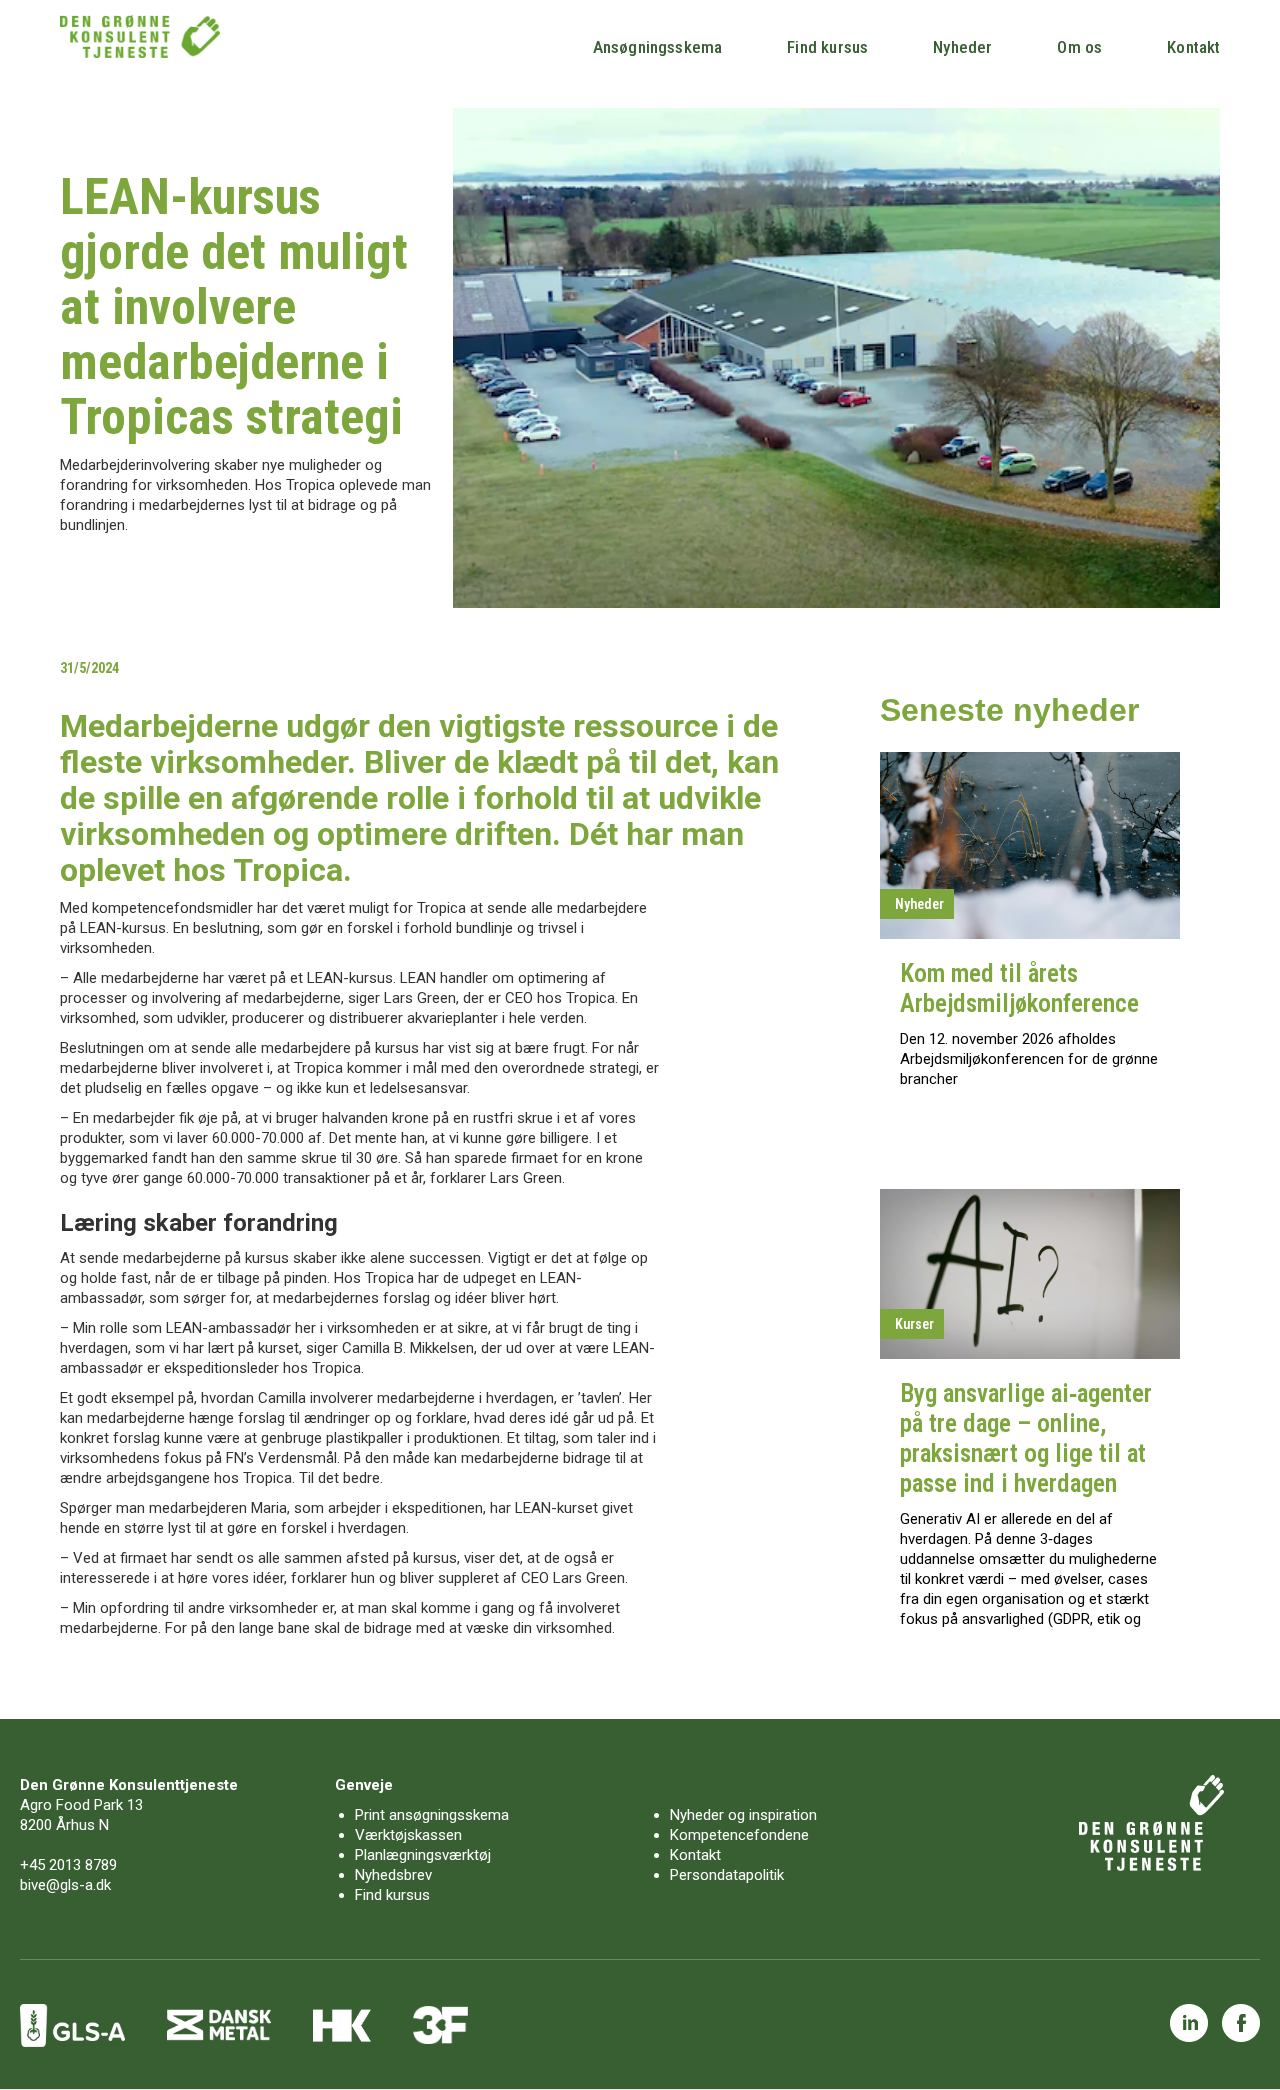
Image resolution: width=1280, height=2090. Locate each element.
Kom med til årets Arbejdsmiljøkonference (1019, 988)
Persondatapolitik (727, 1875)
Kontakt (1193, 47)
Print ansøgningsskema (432, 1815)
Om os (1079, 47)
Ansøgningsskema (658, 47)
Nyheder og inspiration (743, 1815)
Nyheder (962, 47)
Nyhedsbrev (393, 1875)
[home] (140, 36)
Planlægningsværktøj (423, 1855)
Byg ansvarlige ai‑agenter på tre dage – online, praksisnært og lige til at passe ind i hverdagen (1026, 1438)
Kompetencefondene (739, 1835)
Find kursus (827, 47)
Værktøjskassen (408, 1835)
